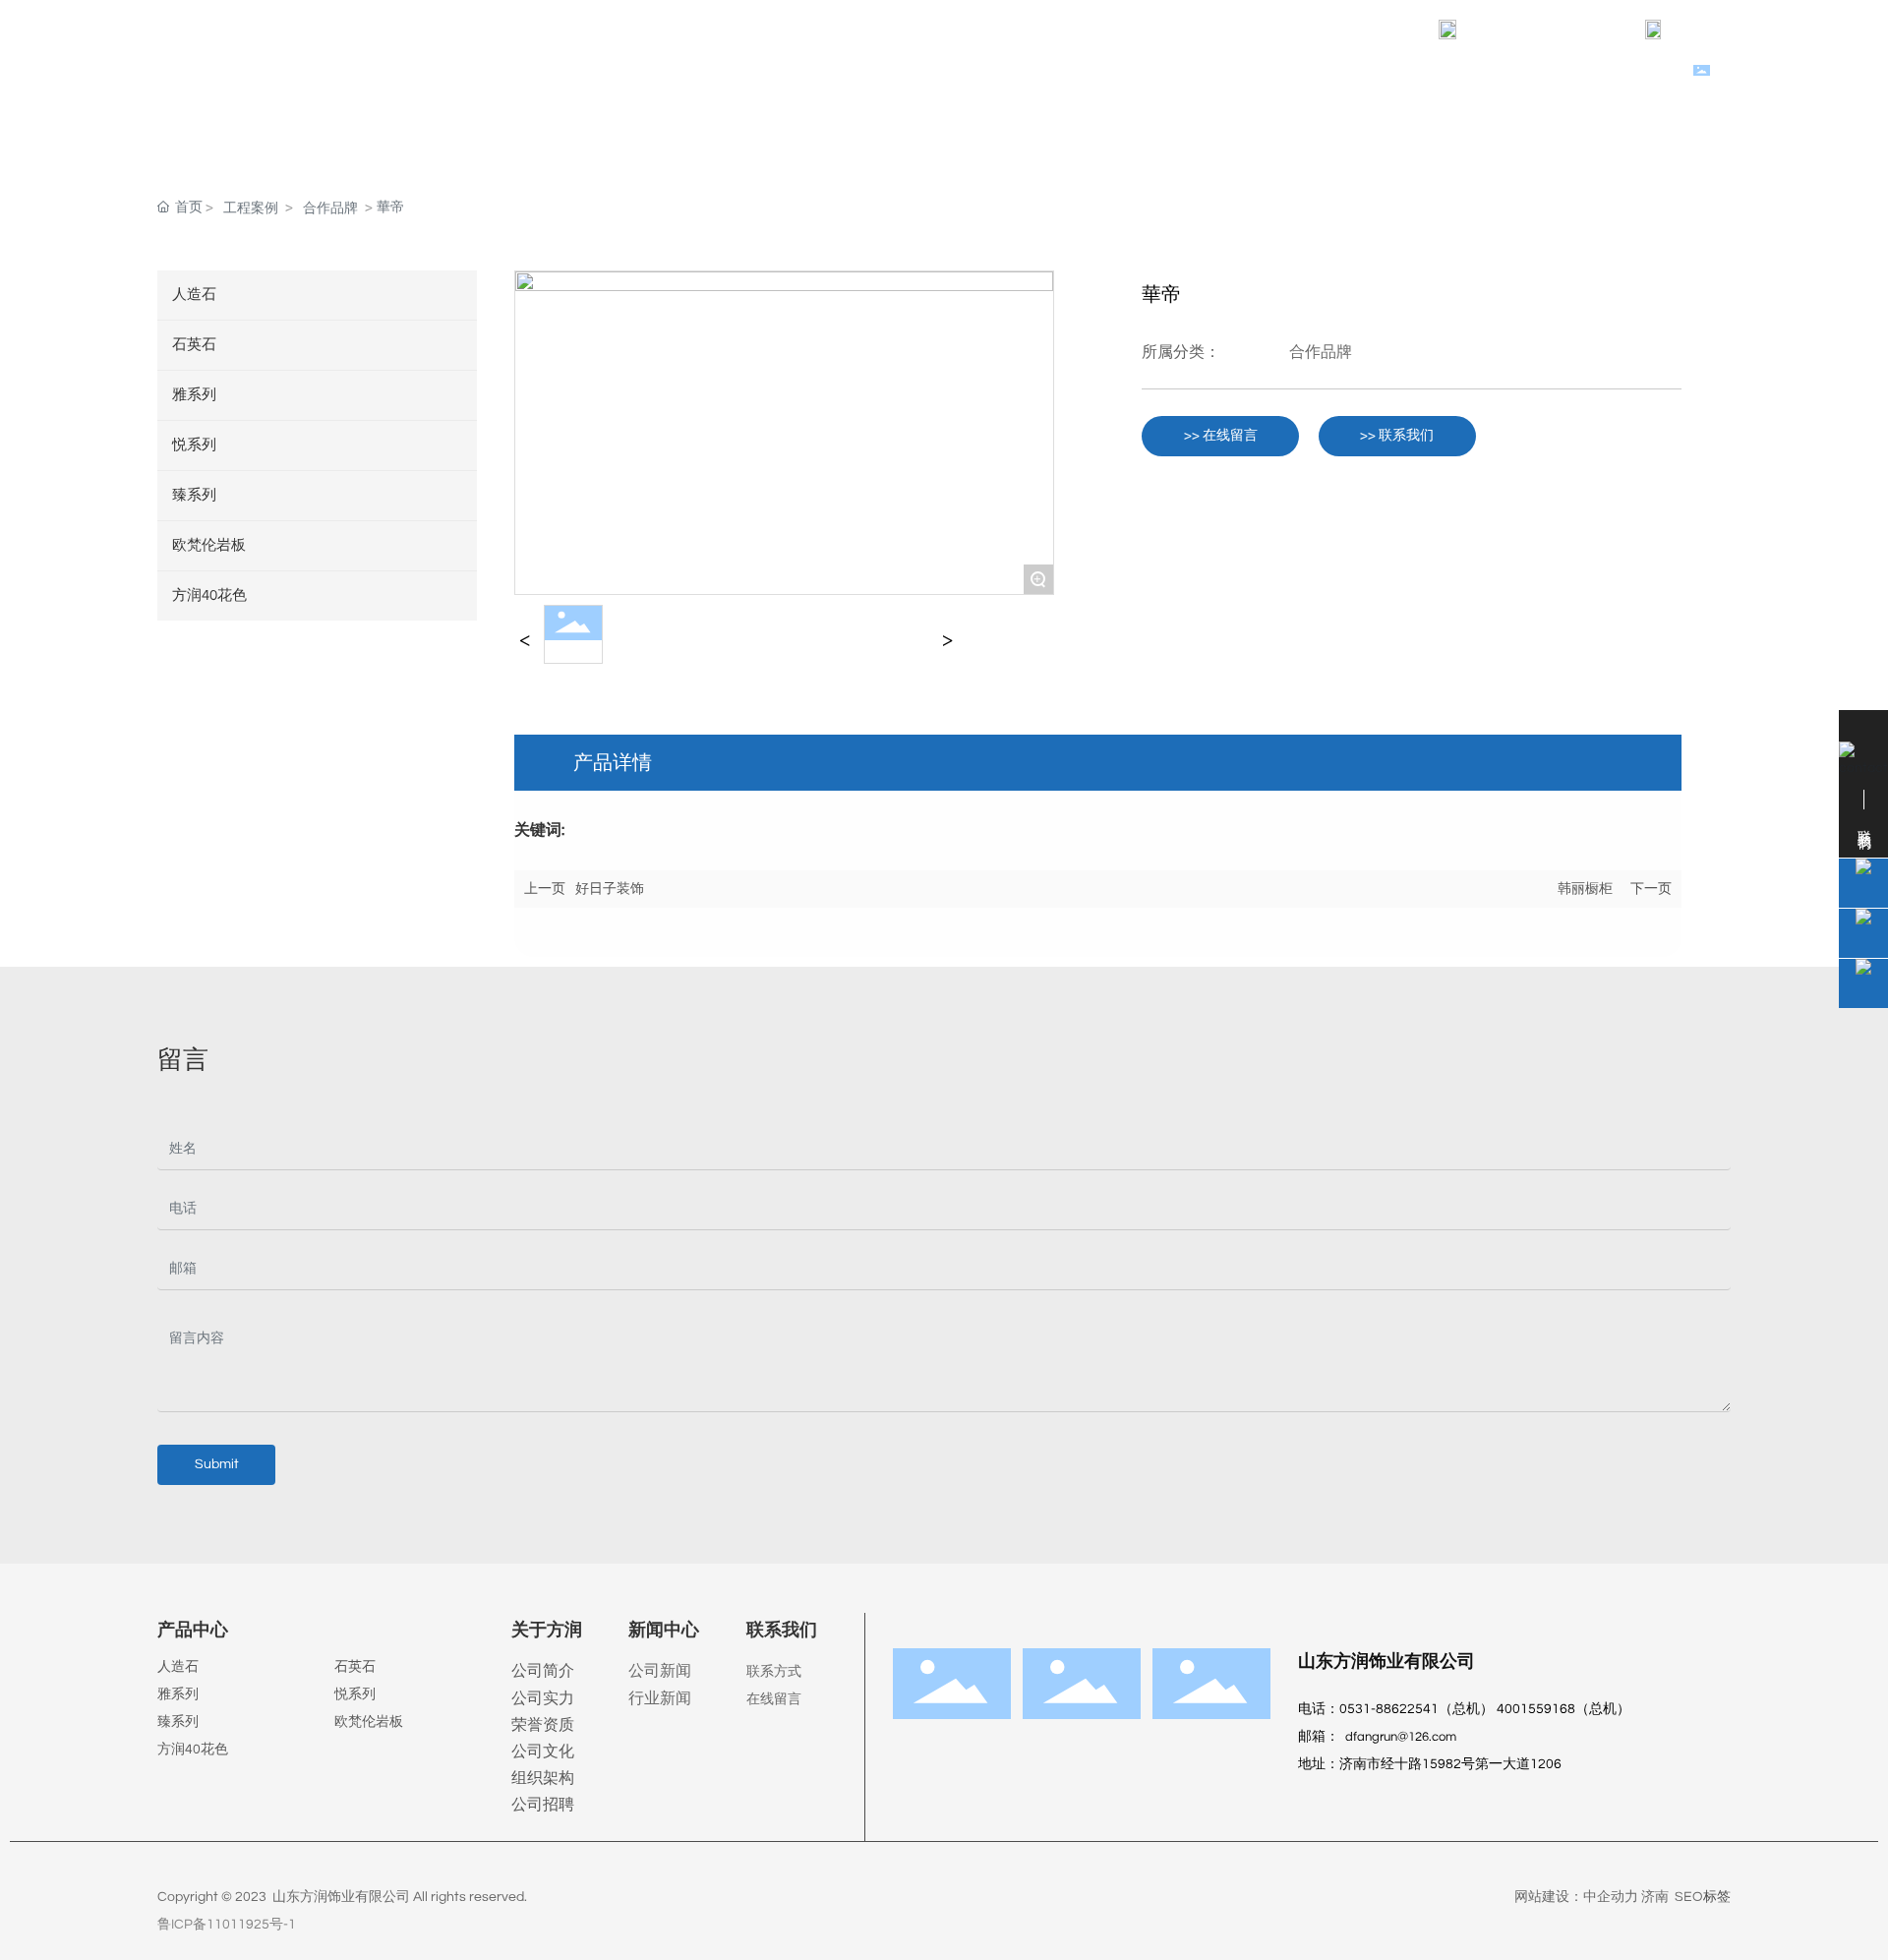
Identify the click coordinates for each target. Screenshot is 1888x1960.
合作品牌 (330, 208)
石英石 (355, 1667)
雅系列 (178, 1694)
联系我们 (782, 1630)
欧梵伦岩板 (369, 1722)
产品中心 (193, 1630)
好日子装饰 (610, 889)
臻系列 (178, 1722)
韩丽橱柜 (1585, 889)
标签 (1717, 1897)
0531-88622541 (1744, 30)
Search (1743, 73)
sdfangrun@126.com (1548, 30)
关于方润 (547, 1630)
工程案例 (251, 208)
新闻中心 (664, 1630)
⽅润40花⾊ (193, 1750)
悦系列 (355, 1694)
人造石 (178, 1667)
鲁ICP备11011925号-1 (227, 1925)
